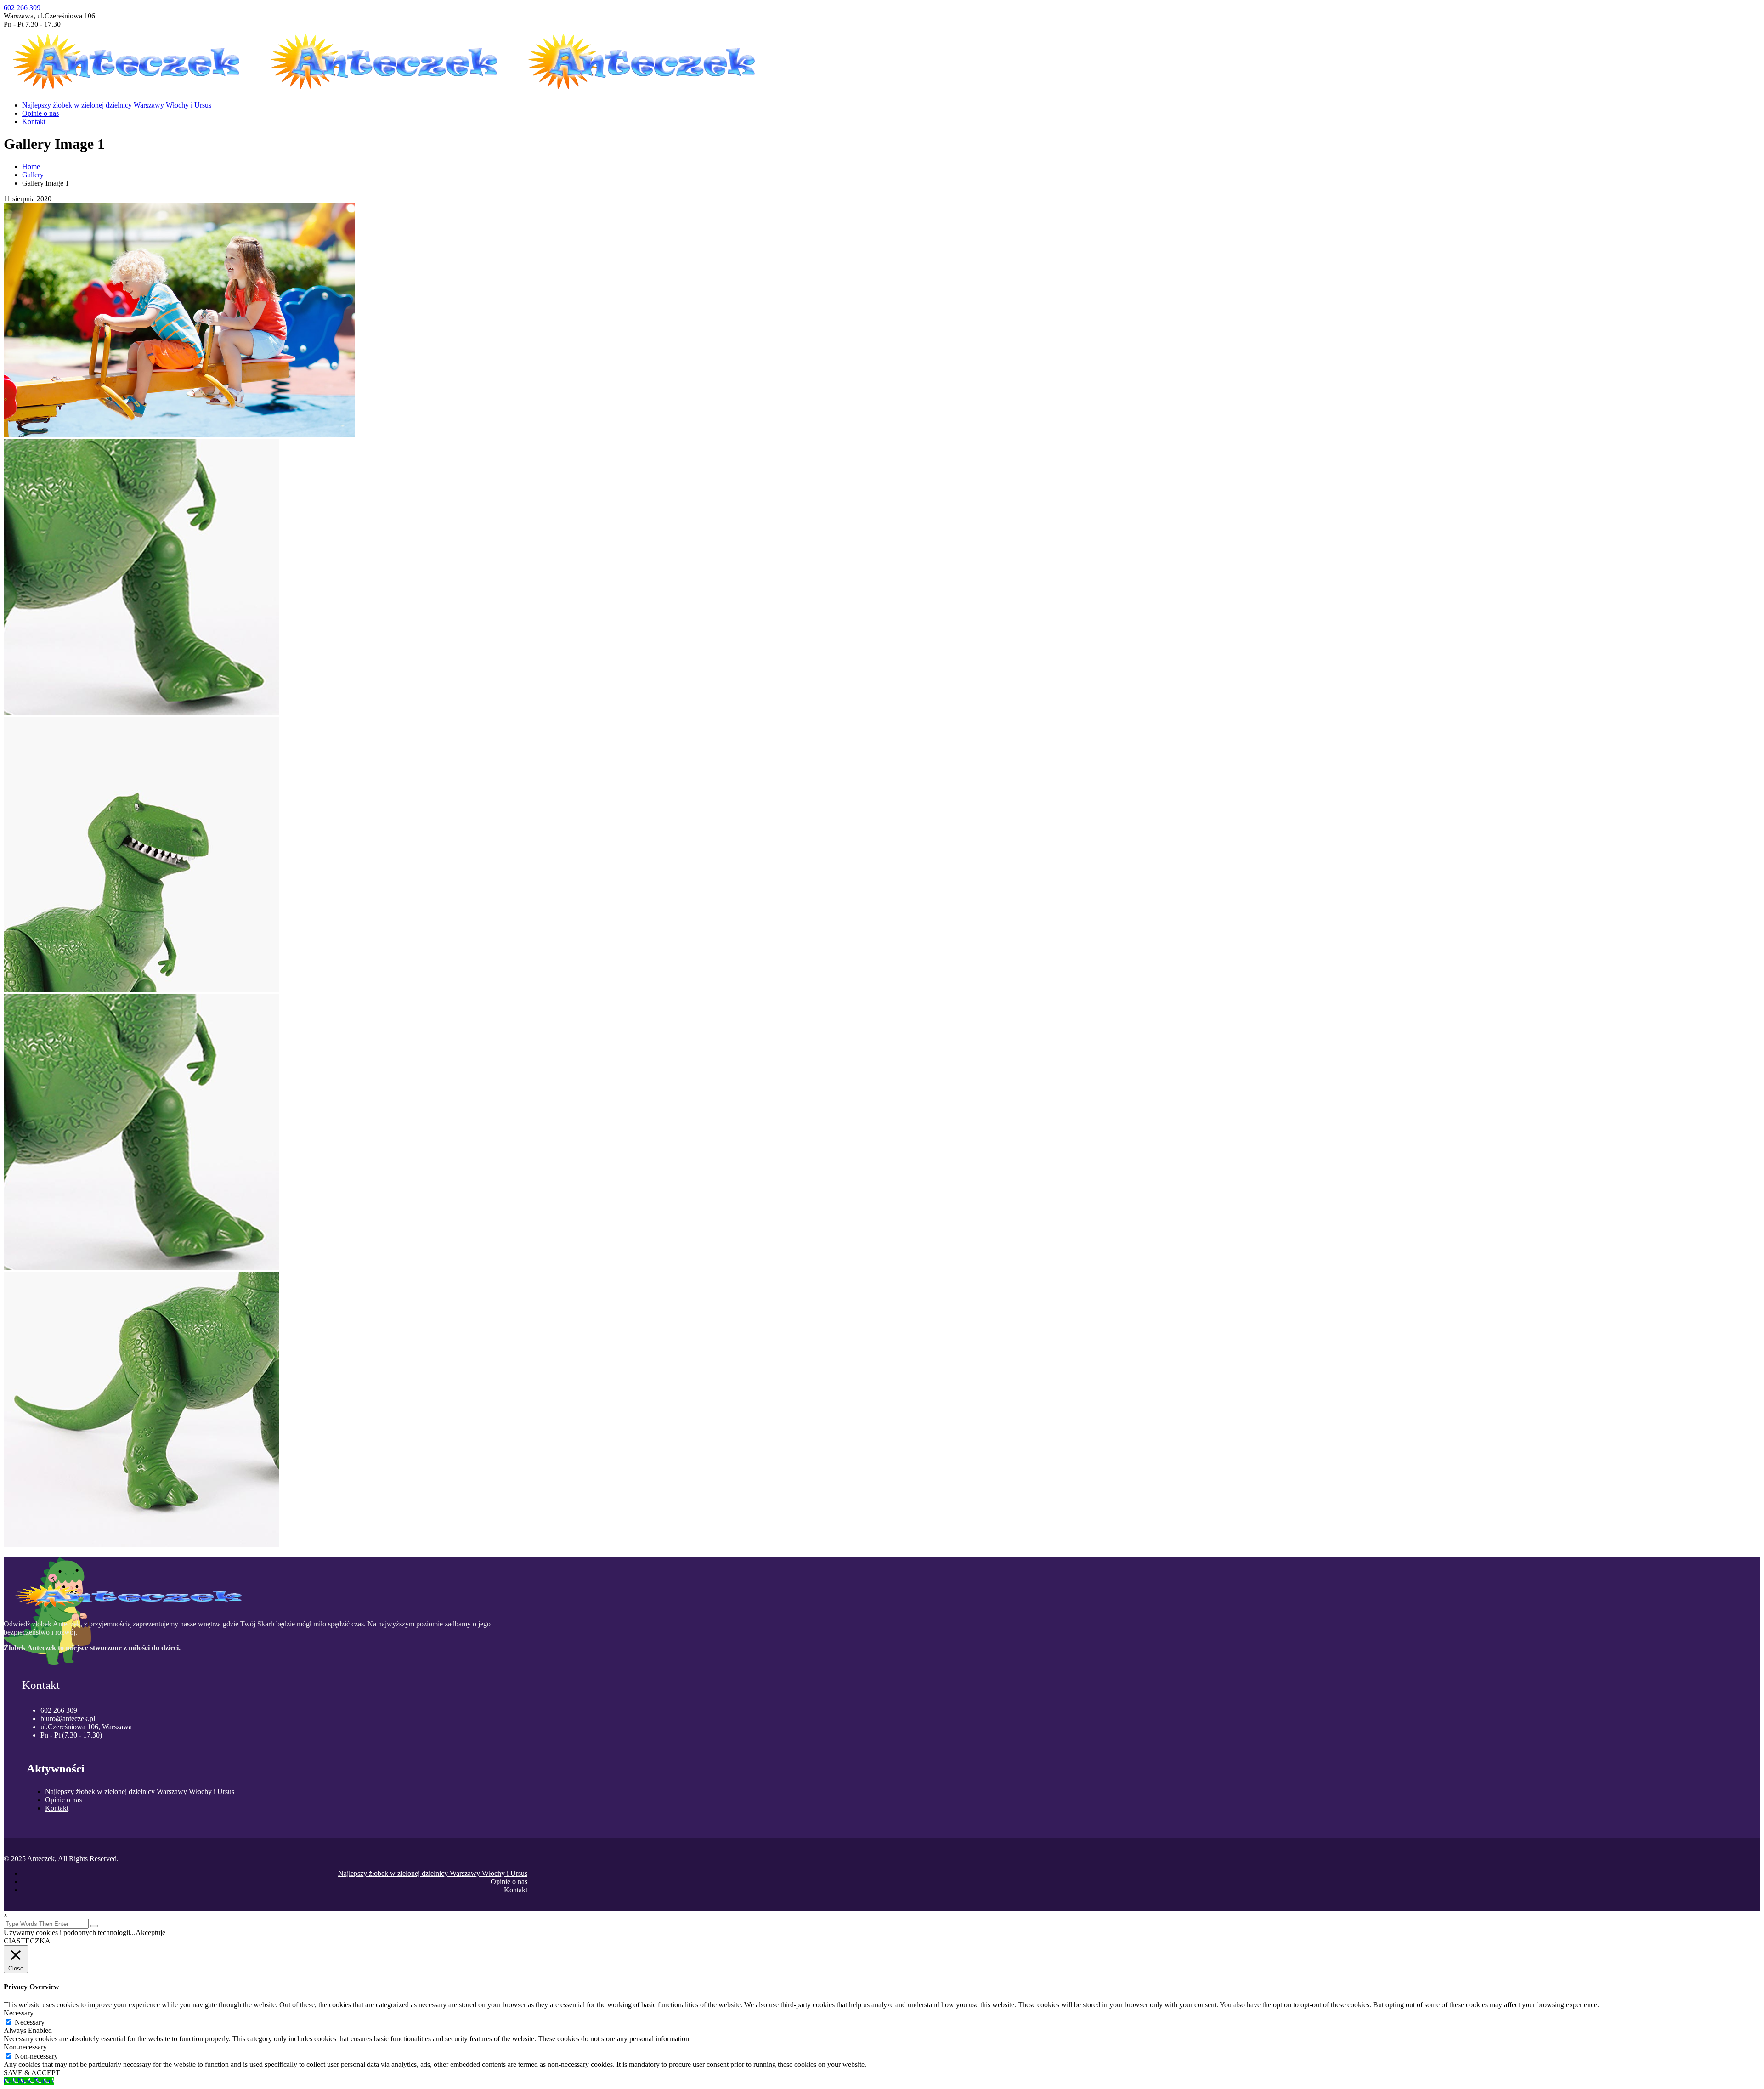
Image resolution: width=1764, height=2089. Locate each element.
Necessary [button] (19, 2013)
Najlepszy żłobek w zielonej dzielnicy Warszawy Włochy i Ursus (117, 105)
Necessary (30, 2022)
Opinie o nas (40, 113)
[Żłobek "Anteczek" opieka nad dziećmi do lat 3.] (133, 89)
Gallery (33, 175)
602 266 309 (22, 8)
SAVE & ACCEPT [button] (32, 2073)
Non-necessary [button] (25, 2047)
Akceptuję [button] (150, 1933)
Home (31, 167)
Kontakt (34, 122)
